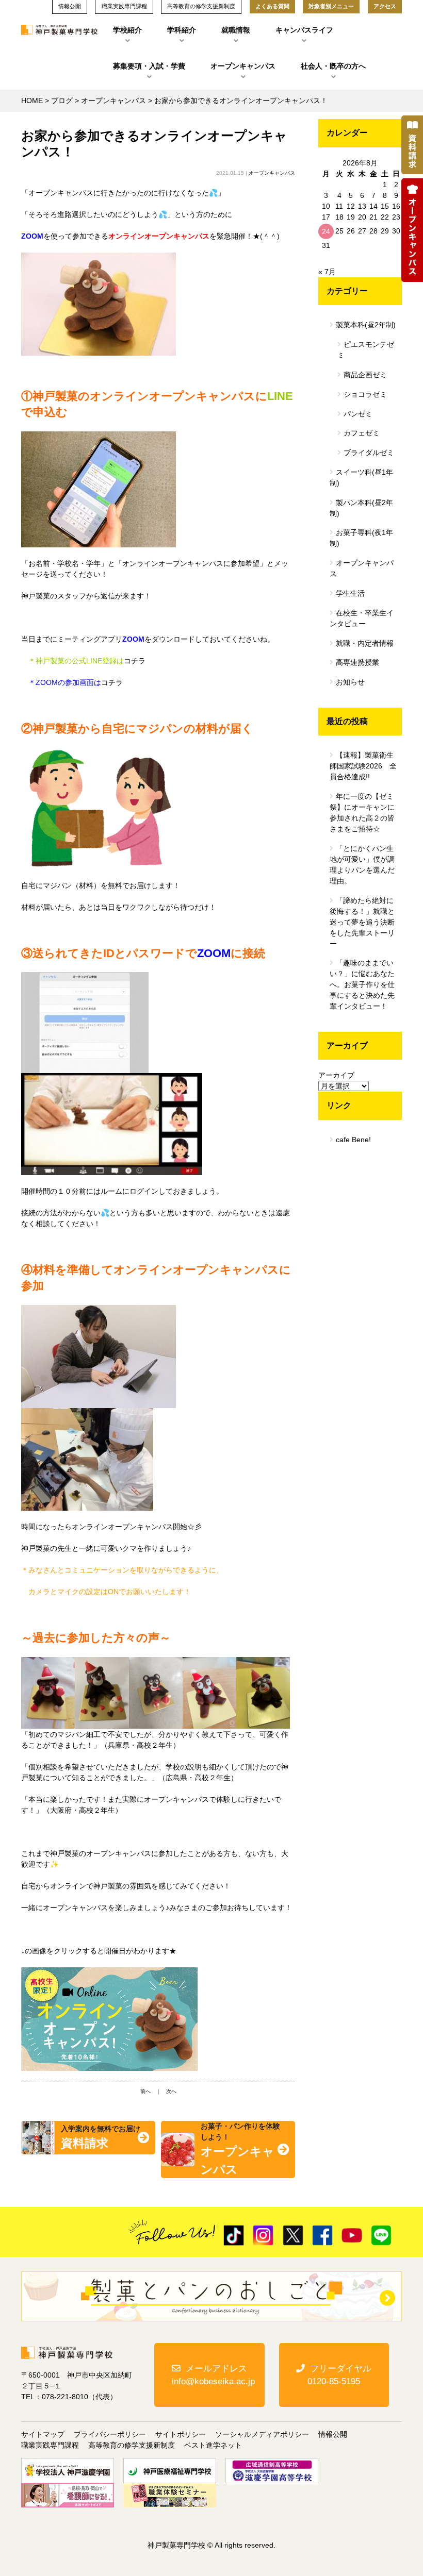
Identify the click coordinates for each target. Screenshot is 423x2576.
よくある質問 (272, 6)
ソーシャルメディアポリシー (262, 2434)
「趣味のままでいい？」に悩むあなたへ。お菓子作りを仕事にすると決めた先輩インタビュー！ (362, 984)
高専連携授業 (357, 662)
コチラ (135, 661)
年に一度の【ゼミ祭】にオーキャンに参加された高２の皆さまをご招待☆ (362, 813)
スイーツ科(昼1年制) (361, 478)
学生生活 (350, 593)
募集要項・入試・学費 (149, 66)
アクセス (385, 6)
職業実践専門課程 (50, 2445)
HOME (32, 101)
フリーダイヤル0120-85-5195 (339, 2375)
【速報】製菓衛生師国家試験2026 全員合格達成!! (363, 766)
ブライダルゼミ (369, 453)
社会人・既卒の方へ (333, 66)
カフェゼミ (362, 433)
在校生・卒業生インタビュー (362, 618)
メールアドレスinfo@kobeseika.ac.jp (213, 2375)
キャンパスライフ (304, 30)
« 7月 (327, 272)
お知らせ (350, 682)
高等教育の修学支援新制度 (132, 2445)
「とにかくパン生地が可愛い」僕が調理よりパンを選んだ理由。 (362, 865)
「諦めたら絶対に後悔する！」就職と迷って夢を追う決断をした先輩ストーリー (362, 922)
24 (326, 231)
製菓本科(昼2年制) (366, 325)
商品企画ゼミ (365, 375)
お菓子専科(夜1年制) (361, 538)
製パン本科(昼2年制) (361, 508)
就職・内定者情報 (365, 643)
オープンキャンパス (243, 66)
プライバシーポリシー (110, 2434)
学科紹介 (182, 30)
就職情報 (236, 30)
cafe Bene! (353, 1140)
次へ (171, 2091)
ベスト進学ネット (213, 2445)
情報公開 (333, 2434)
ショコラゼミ (365, 394)
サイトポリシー (181, 2434)
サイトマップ (43, 2434)
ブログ (62, 101)
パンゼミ (358, 414)
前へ (145, 2091)
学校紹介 (127, 30)
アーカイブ (336, 1075)
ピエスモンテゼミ (366, 350)
